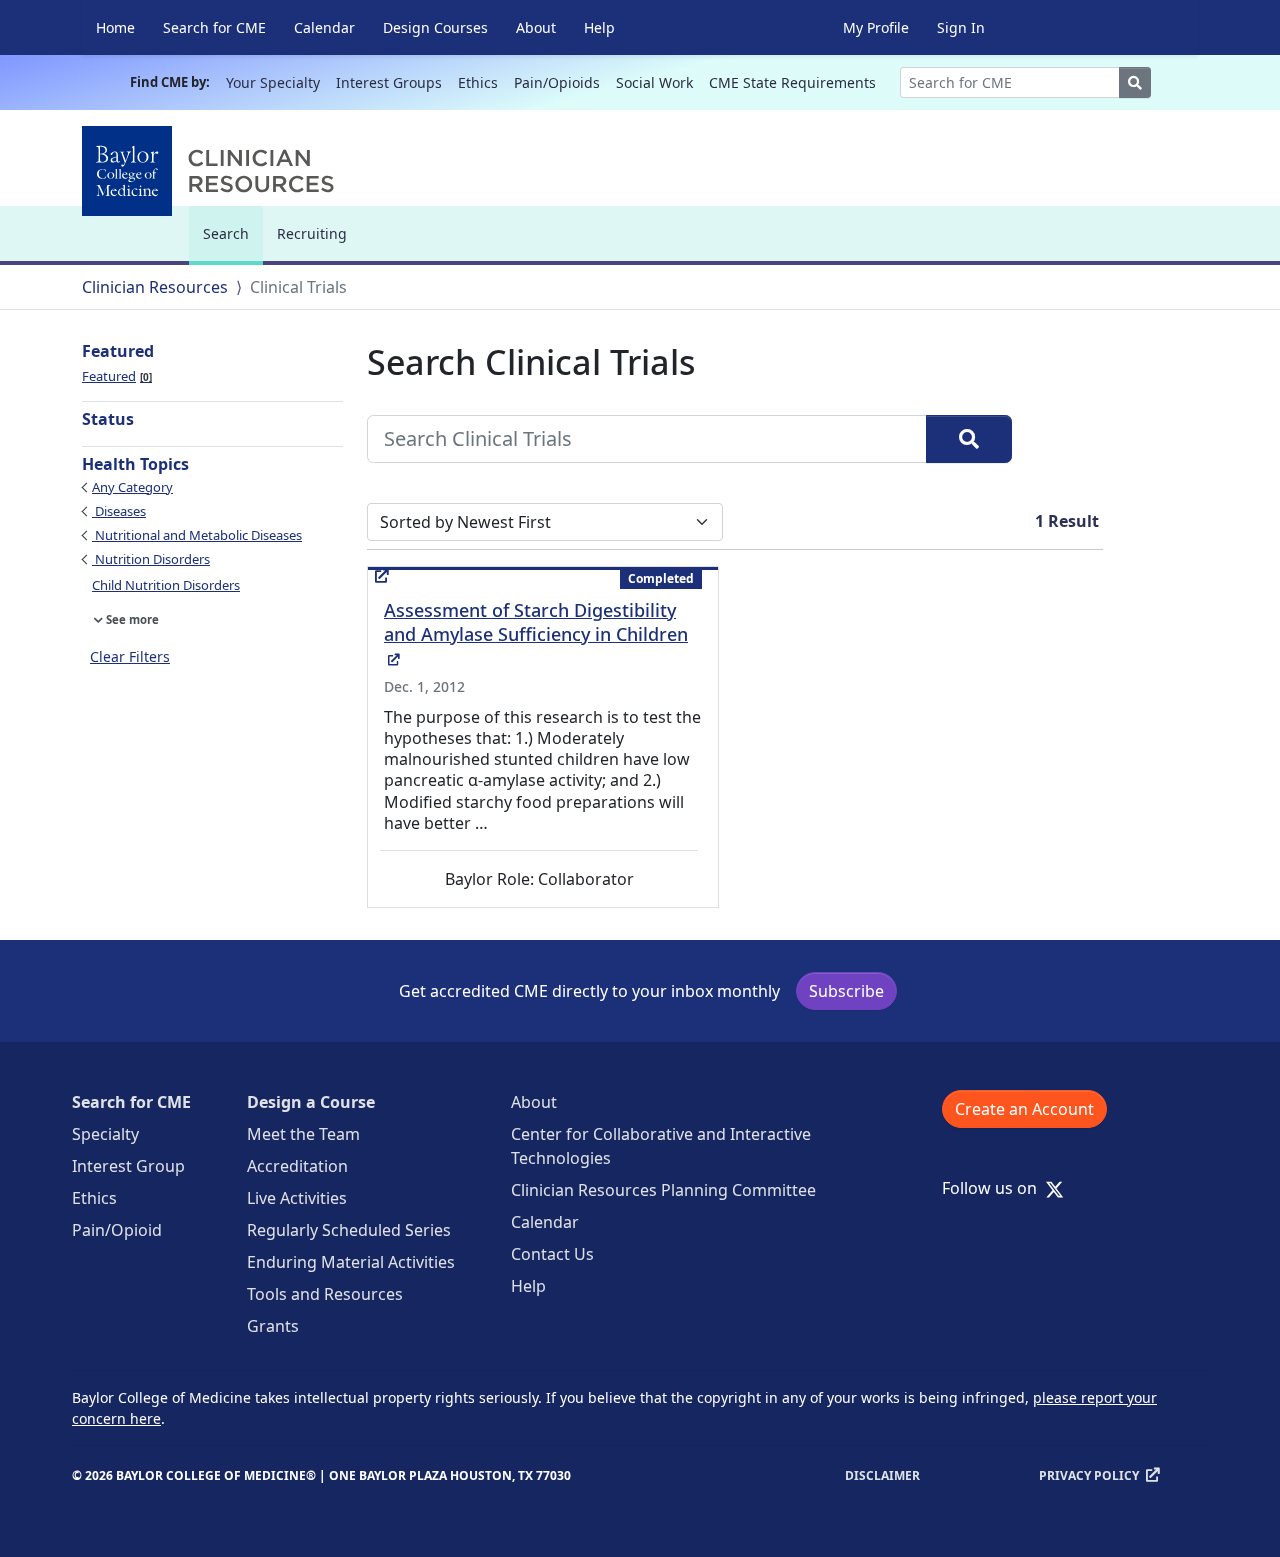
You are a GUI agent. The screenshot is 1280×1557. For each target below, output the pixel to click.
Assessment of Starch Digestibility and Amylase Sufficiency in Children (536, 633)
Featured (115, 376)
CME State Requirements (792, 82)
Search (231, 242)
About (536, 27)
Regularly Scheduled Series (349, 1230)
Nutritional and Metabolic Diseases (197, 535)
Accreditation (297, 1166)
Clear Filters (130, 656)
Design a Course (311, 1102)
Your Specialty (273, 82)
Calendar (324, 27)
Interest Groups (389, 82)
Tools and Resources (325, 1294)
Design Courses (435, 27)
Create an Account (1024, 1109)
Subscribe (846, 991)
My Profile (876, 27)
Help (599, 27)
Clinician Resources (155, 287)
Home (115, 27)
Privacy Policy (1089, 1475)
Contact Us (552, 1254)
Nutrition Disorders (151, 559)
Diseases (119, 511)
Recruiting (312, 233)
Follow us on (995, 1188)
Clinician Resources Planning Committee (663, 1190)
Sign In (961, 27)
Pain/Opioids (557, 82)
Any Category (132, 487)
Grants (273, 1326)
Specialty (105, 1134)
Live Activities (297, 1198)
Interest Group (128, 1166)
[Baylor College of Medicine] (212, 171)
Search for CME (214, 27)
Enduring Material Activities (351, 1262)
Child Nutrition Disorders (166, 585)
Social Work (654, 82)
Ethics (478, 82)
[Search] (969, 439)
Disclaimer (882, 1475)
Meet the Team (303, 1134)
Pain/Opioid (117, 1230)
